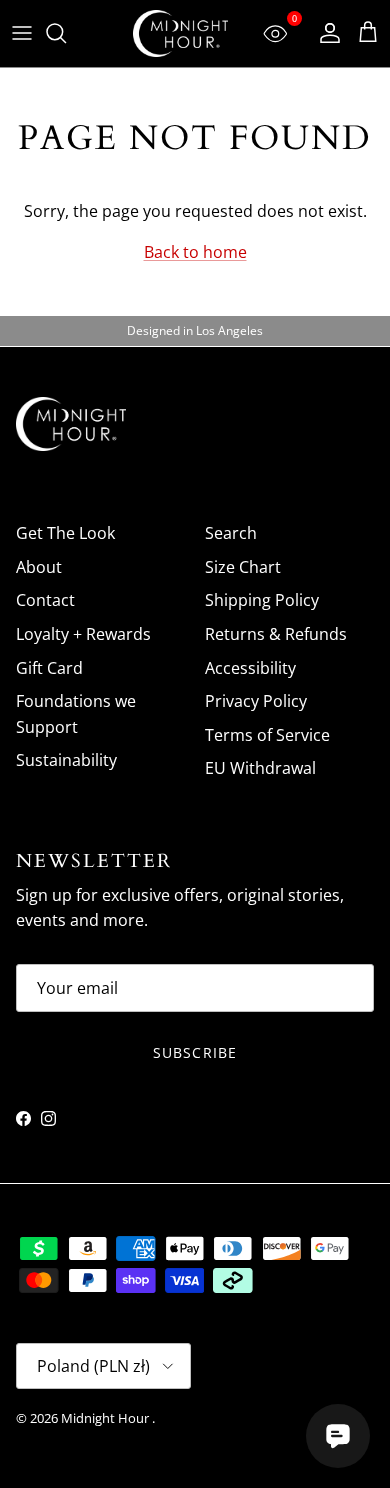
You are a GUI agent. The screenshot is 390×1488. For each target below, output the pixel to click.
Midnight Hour (106, 1418)
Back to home (195, 252)
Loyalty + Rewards (83, 634)
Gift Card (49, 668)
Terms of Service (267, 735)
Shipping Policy (262, 600)
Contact (45, 600)
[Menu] (22, 33)
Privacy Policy (256, 701)
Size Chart (243, 567)
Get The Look (65, 533)
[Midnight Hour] (180, 33)
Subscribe (195, 1052)
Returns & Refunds (276, 634)
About (39, 567)
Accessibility (250, 668)
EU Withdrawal (260, 768)
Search (231, 533)
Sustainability (66, 760)
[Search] (66, 33)
